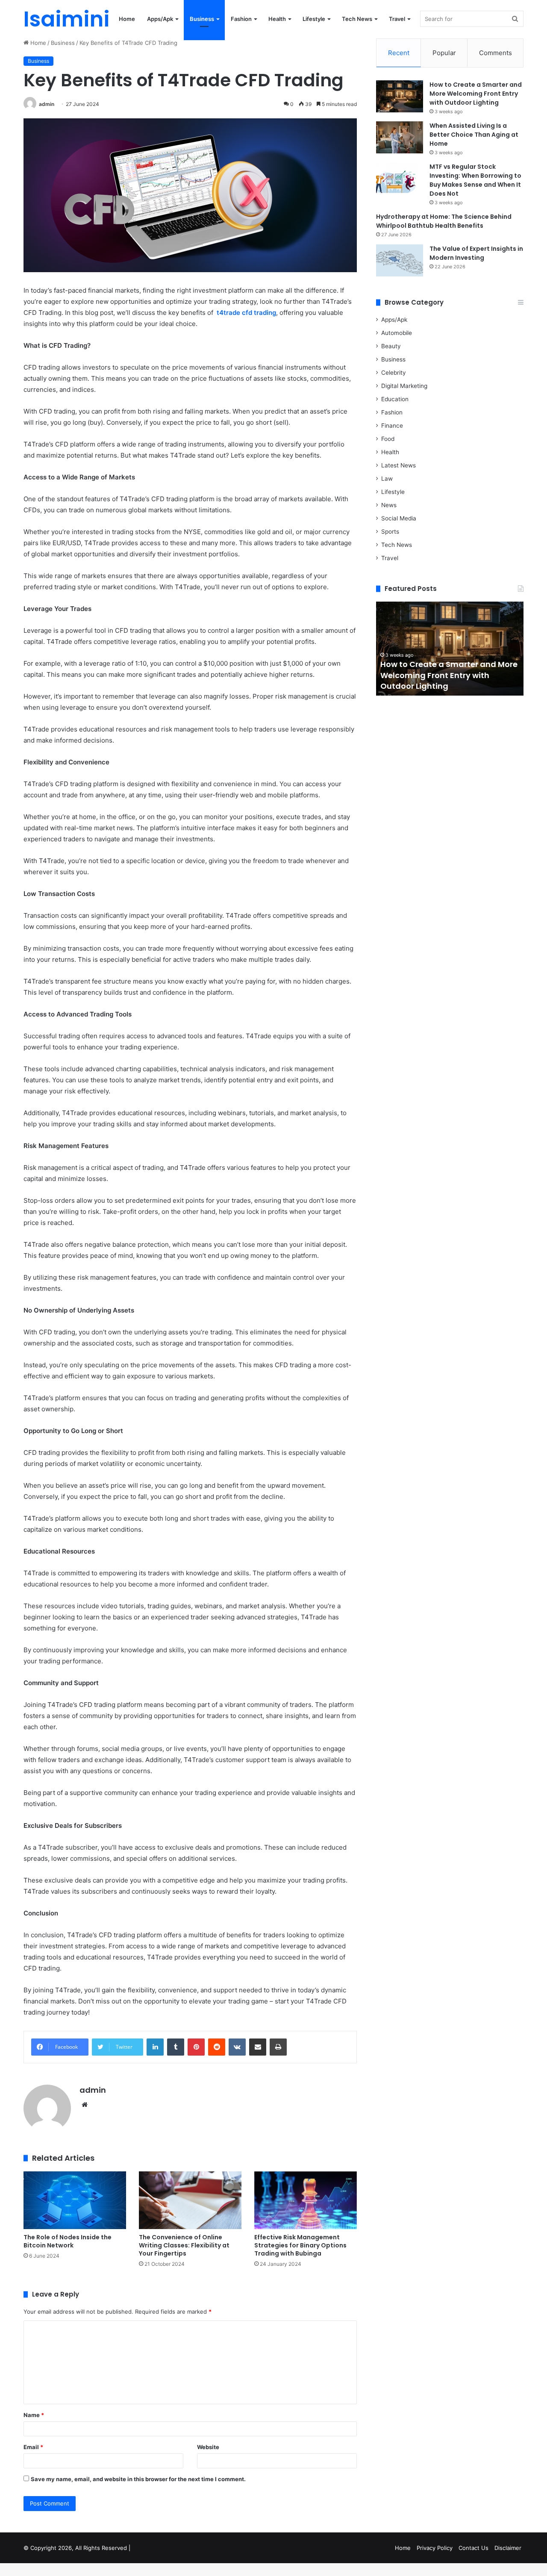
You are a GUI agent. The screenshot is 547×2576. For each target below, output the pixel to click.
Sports (390, 532)
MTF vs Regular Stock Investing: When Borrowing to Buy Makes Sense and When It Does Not (475, 180)
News (389, 505)
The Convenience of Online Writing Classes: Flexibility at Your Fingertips (184, 2245)
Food (388, 439)
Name (34, 2415)
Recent (399, 53)
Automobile (397, 333)
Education (395, 399)
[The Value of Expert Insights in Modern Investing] (400, 260)
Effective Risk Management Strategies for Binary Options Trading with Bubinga (300, 2245)
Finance (392, 426)
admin (47, 104)
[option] (450, 649)
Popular (444, 53)
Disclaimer (508, 2548)
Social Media (399, 518)
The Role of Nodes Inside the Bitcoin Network (68, 2241)
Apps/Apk (160, 19)
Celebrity (394, 373)
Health (277, 19)
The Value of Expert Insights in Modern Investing (476, 253)
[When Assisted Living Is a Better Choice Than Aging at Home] (400, 137)
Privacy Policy (435, 2548)
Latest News (398, 465)
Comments (496, 53)
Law (387, 479)
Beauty (391, 346)
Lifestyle (314, 19)
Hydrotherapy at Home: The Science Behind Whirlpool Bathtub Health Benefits (444, 221)
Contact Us (473, 2548)
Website (208, 2447)
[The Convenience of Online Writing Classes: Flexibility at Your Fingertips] (190, 2200)
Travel (397, 19)
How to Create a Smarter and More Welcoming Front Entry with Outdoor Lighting (476, 94)
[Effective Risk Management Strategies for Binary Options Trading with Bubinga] (306, 2200)
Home (127, 19)
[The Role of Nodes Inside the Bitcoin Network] (75, 2200)
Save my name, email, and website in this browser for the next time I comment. (138, 2479)
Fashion (241, 19)
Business (202, 19)
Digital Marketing (404, 386)
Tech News (357, 19)
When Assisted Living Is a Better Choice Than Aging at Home (474, 135)
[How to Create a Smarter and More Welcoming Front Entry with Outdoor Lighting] (400, 96)
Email (33, 2447)
